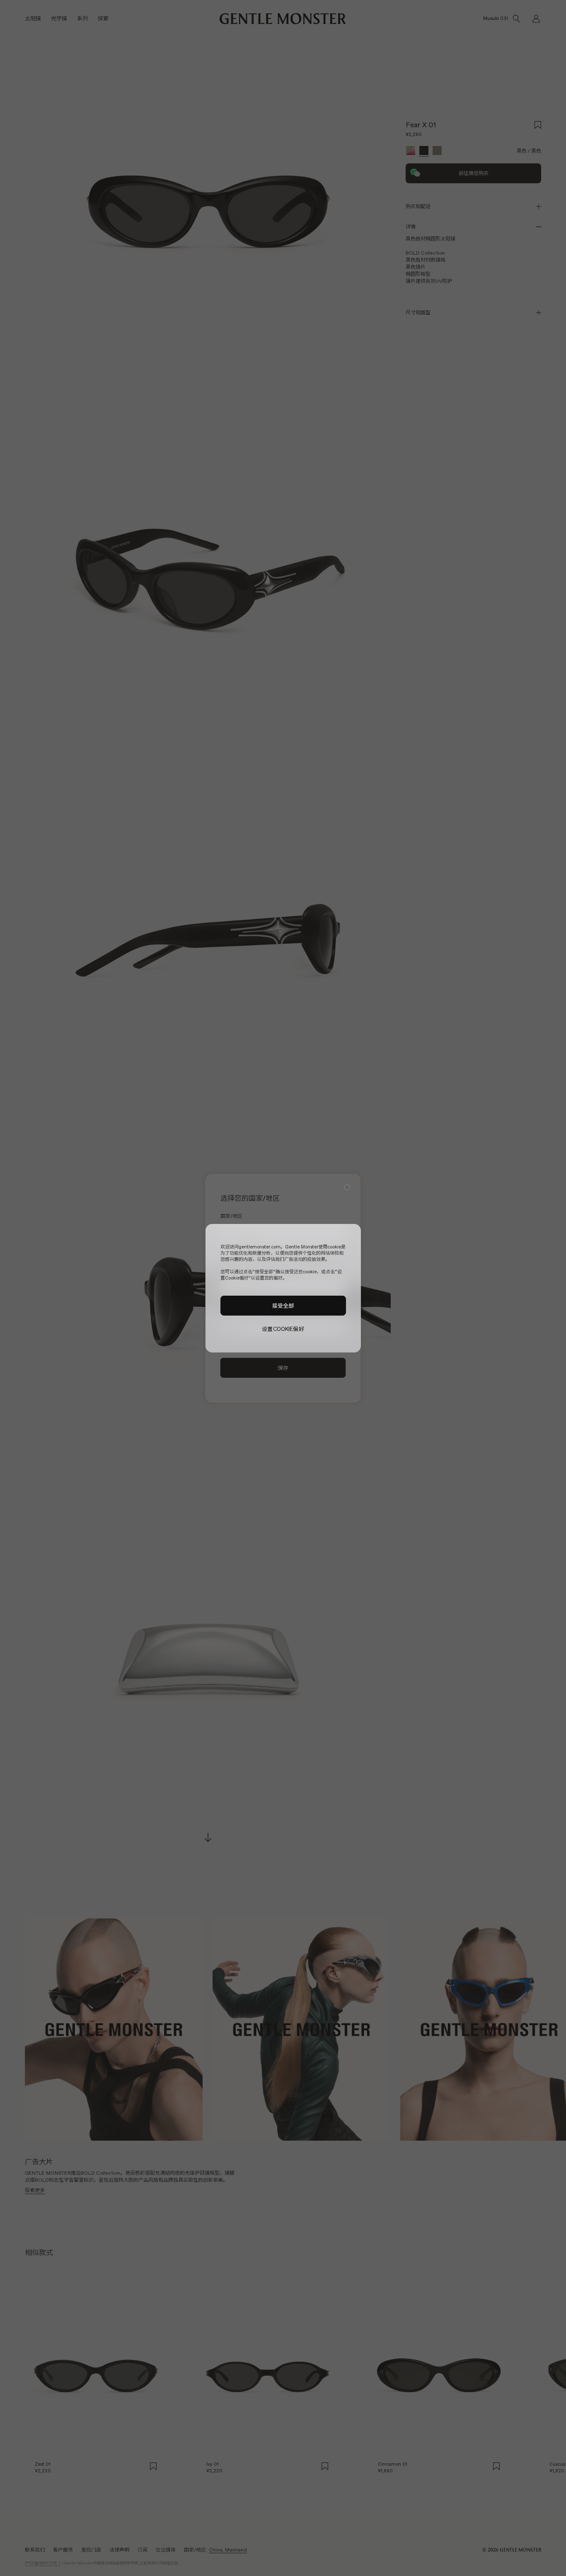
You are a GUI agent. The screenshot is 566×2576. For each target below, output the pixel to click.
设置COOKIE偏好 (283, 1329)
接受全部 (283, 1305)
